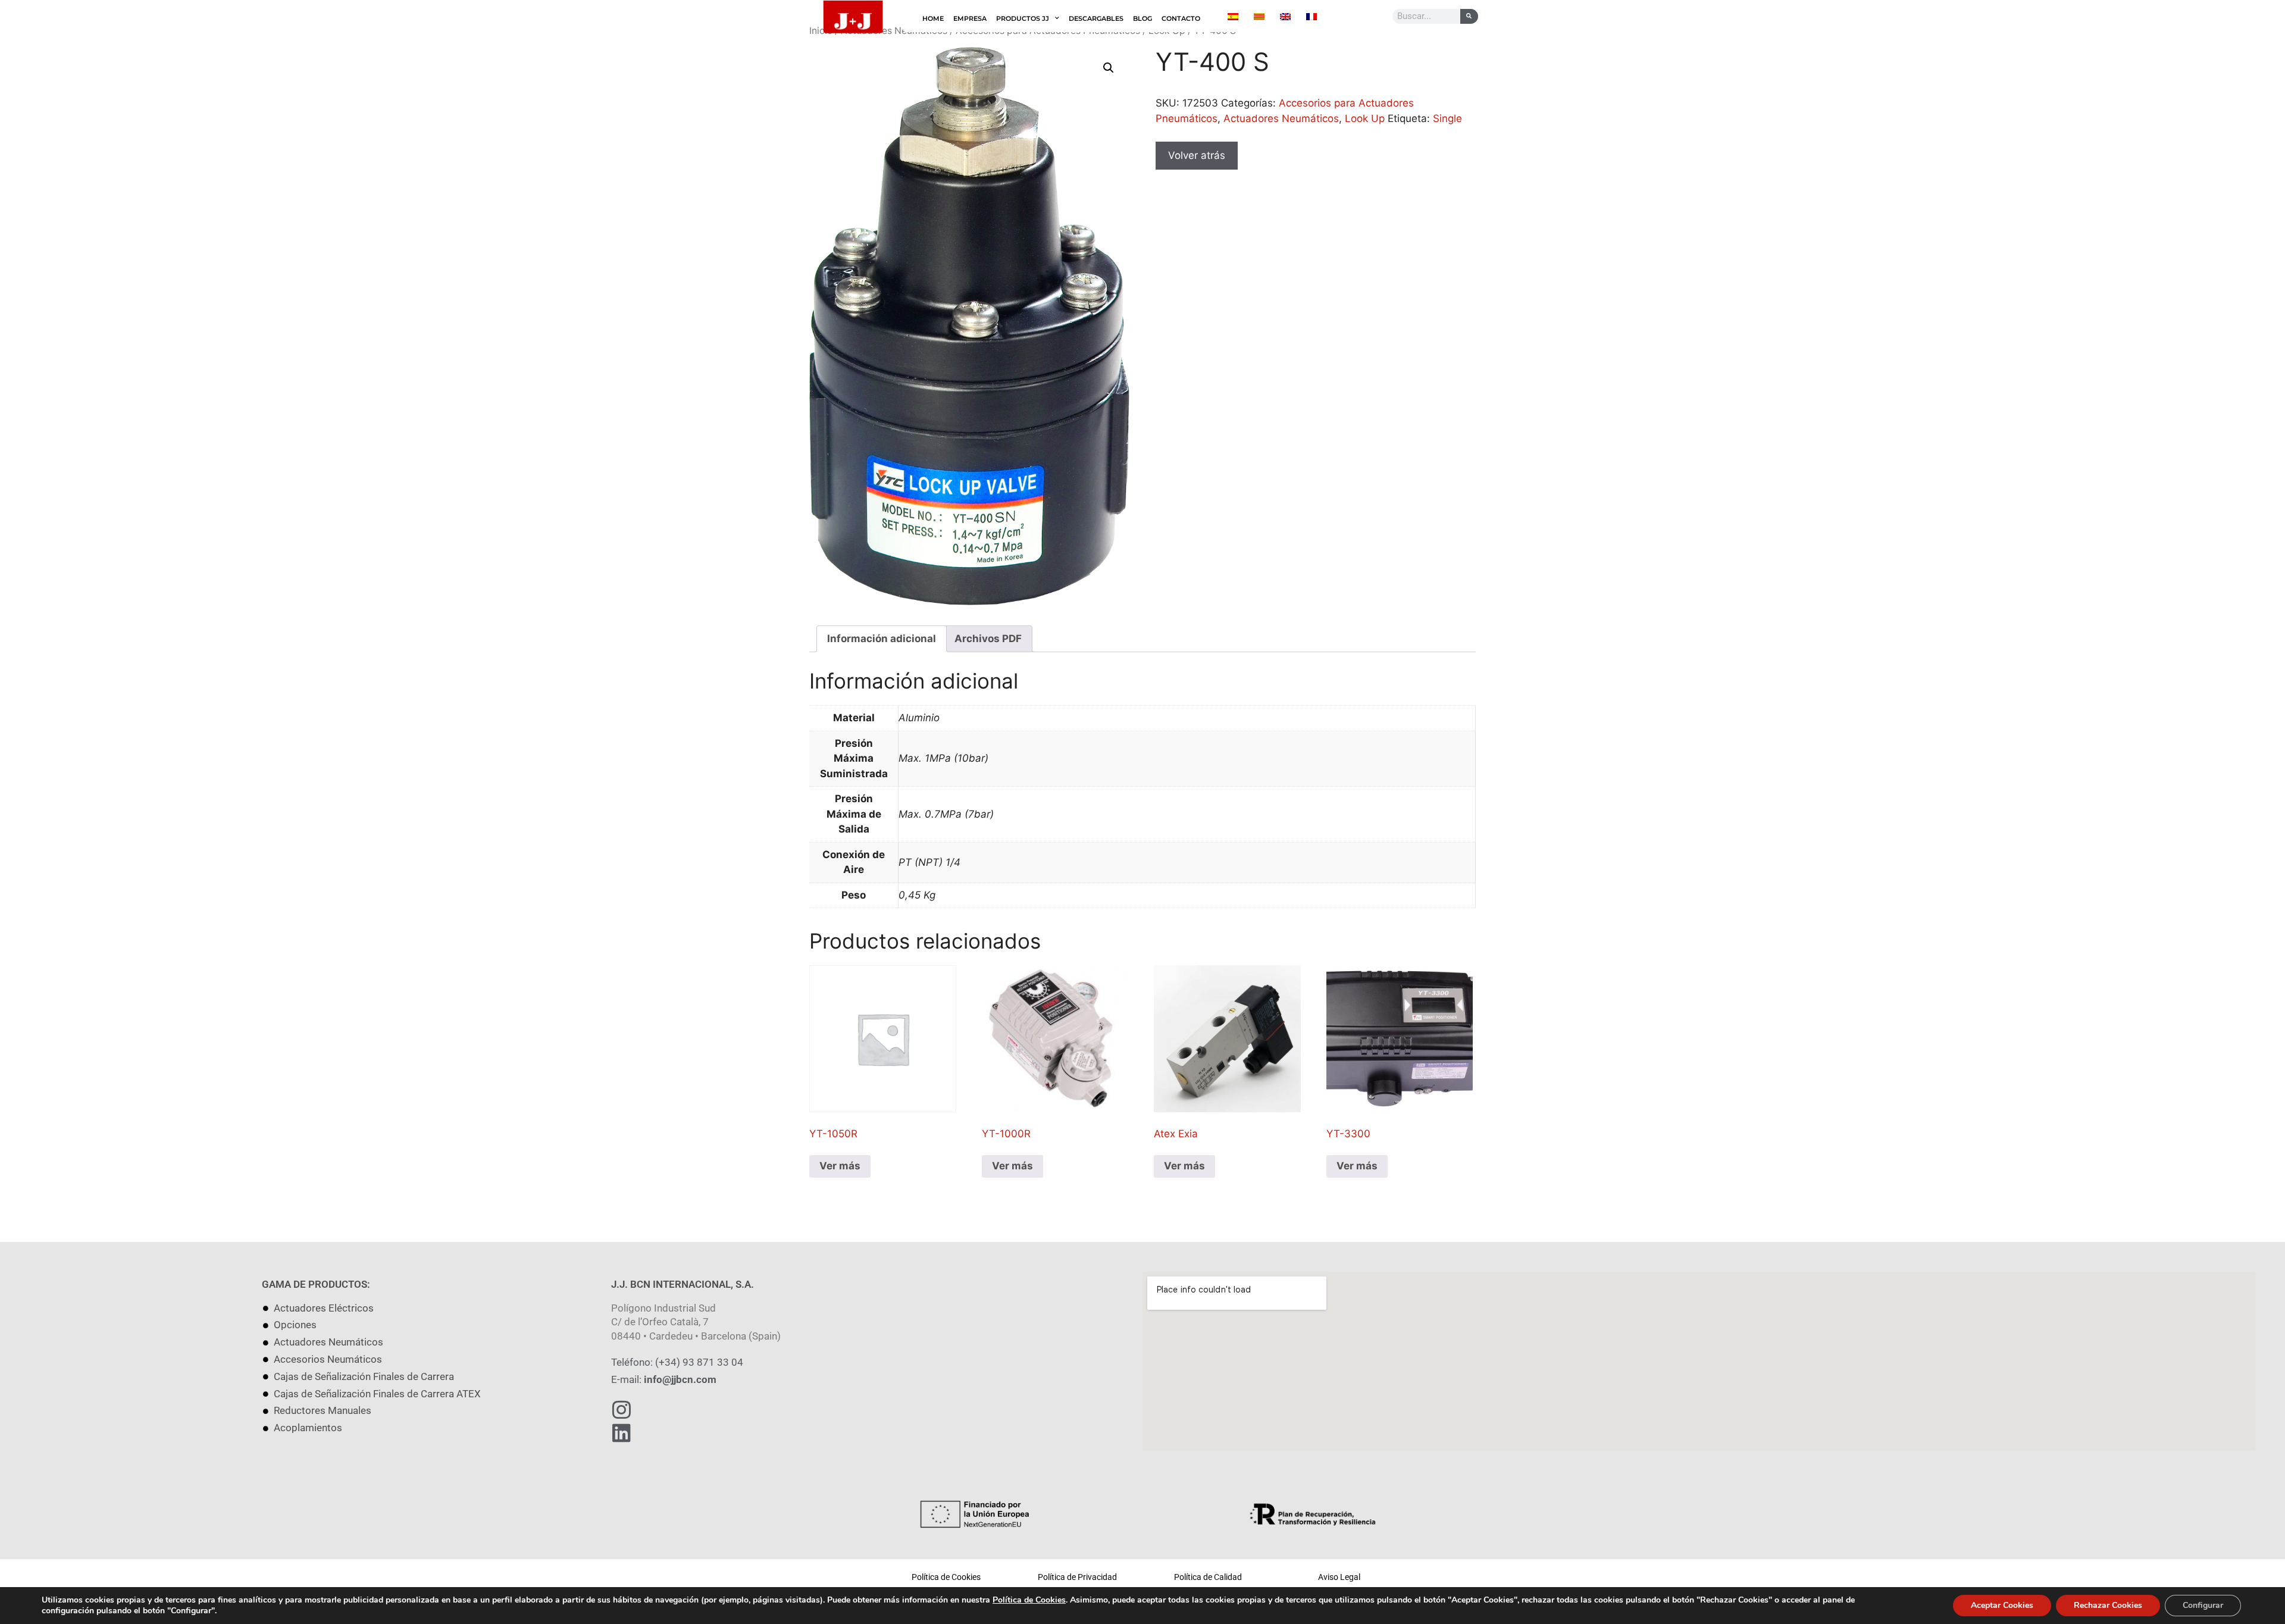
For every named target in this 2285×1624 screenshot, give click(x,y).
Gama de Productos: (316, 1284)
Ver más (840, 1166)
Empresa (970, 18)
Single (1447, 118)
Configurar (2203, 1605)
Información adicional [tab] (882, 639)
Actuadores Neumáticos (1281, 118)
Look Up (1365, 118)
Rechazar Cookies (2108, 1605)
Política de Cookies (1029, 1600)
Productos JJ (1023, 18)
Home (933, 18)
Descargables (1096, 18)
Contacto (1181, 18)
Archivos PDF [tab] (988, 639)
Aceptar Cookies (2002, 1605)
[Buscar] (1469, 16)
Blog (1142, 18)
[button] (1109, 68)
